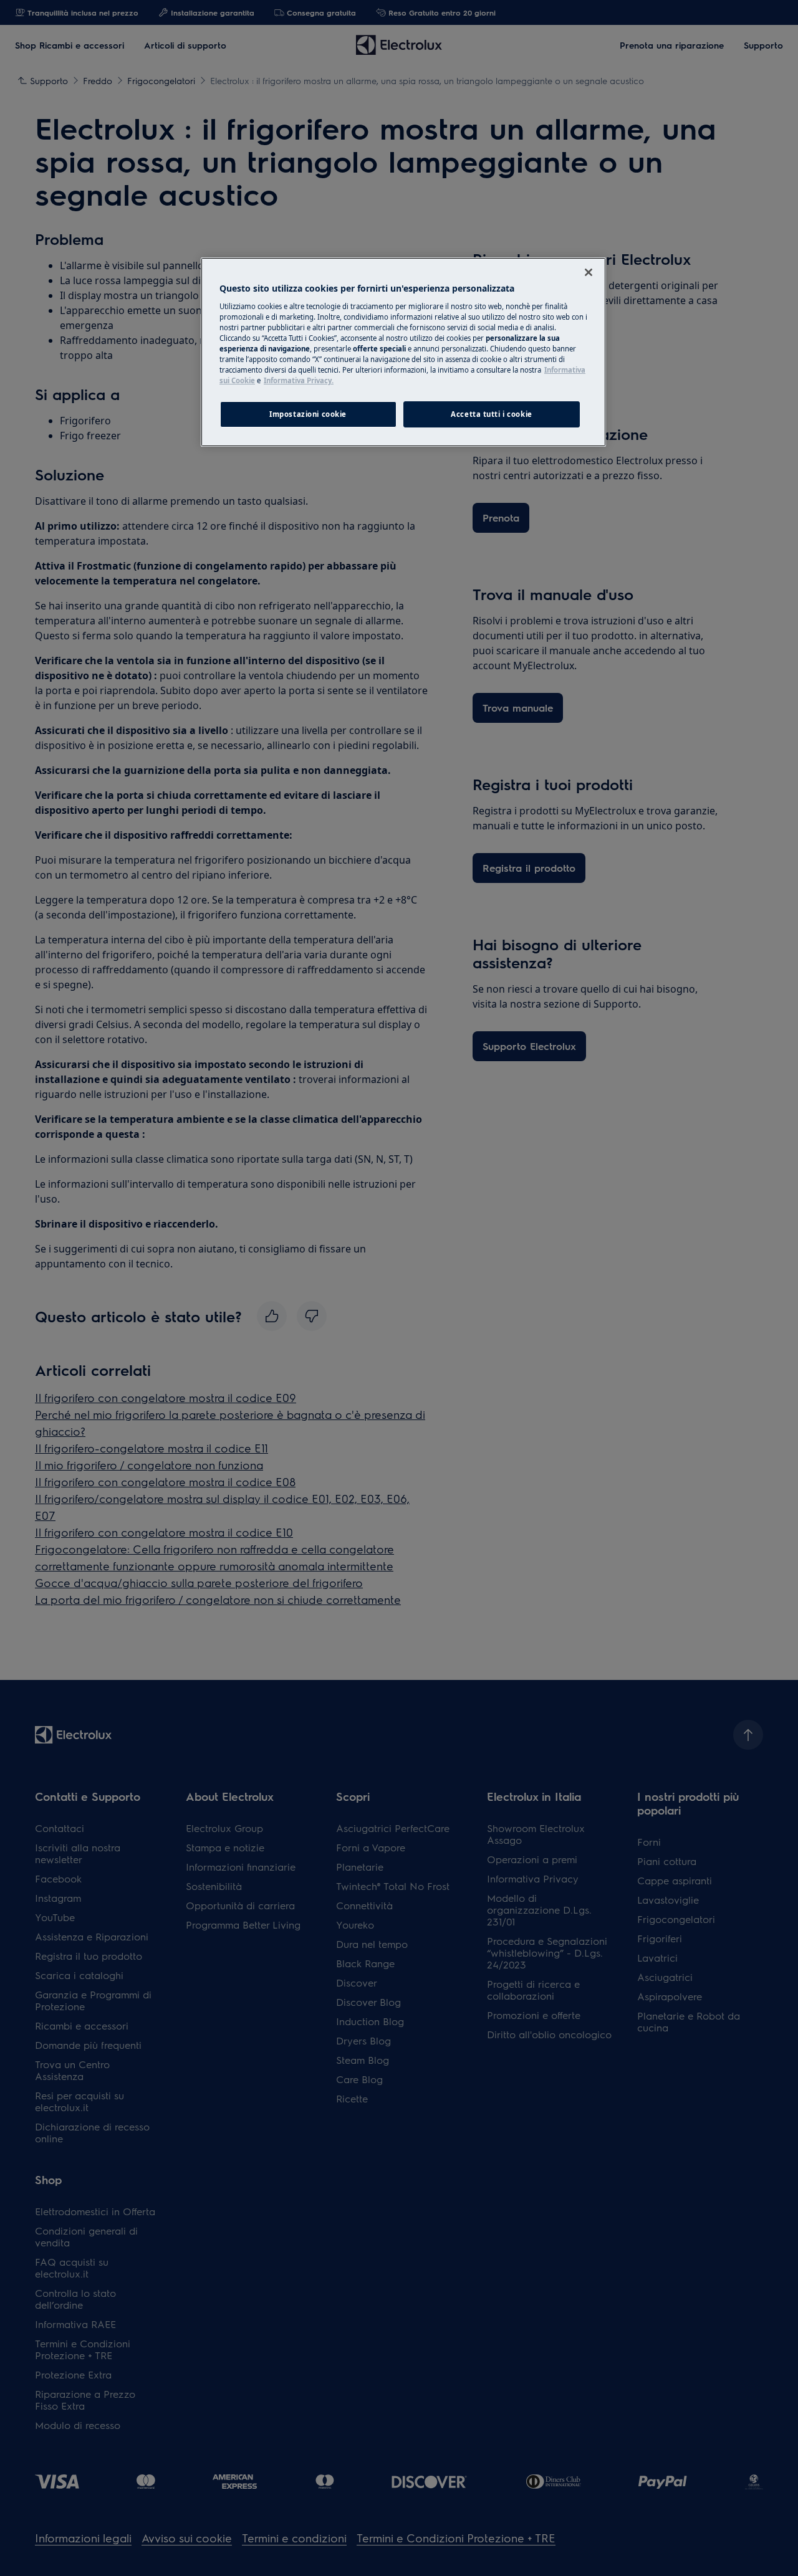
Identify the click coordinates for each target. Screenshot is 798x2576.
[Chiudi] (589, 272)
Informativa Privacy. (299, 380)
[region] (403, 352)
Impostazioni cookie (308, 414)
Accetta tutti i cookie (492, 414)
